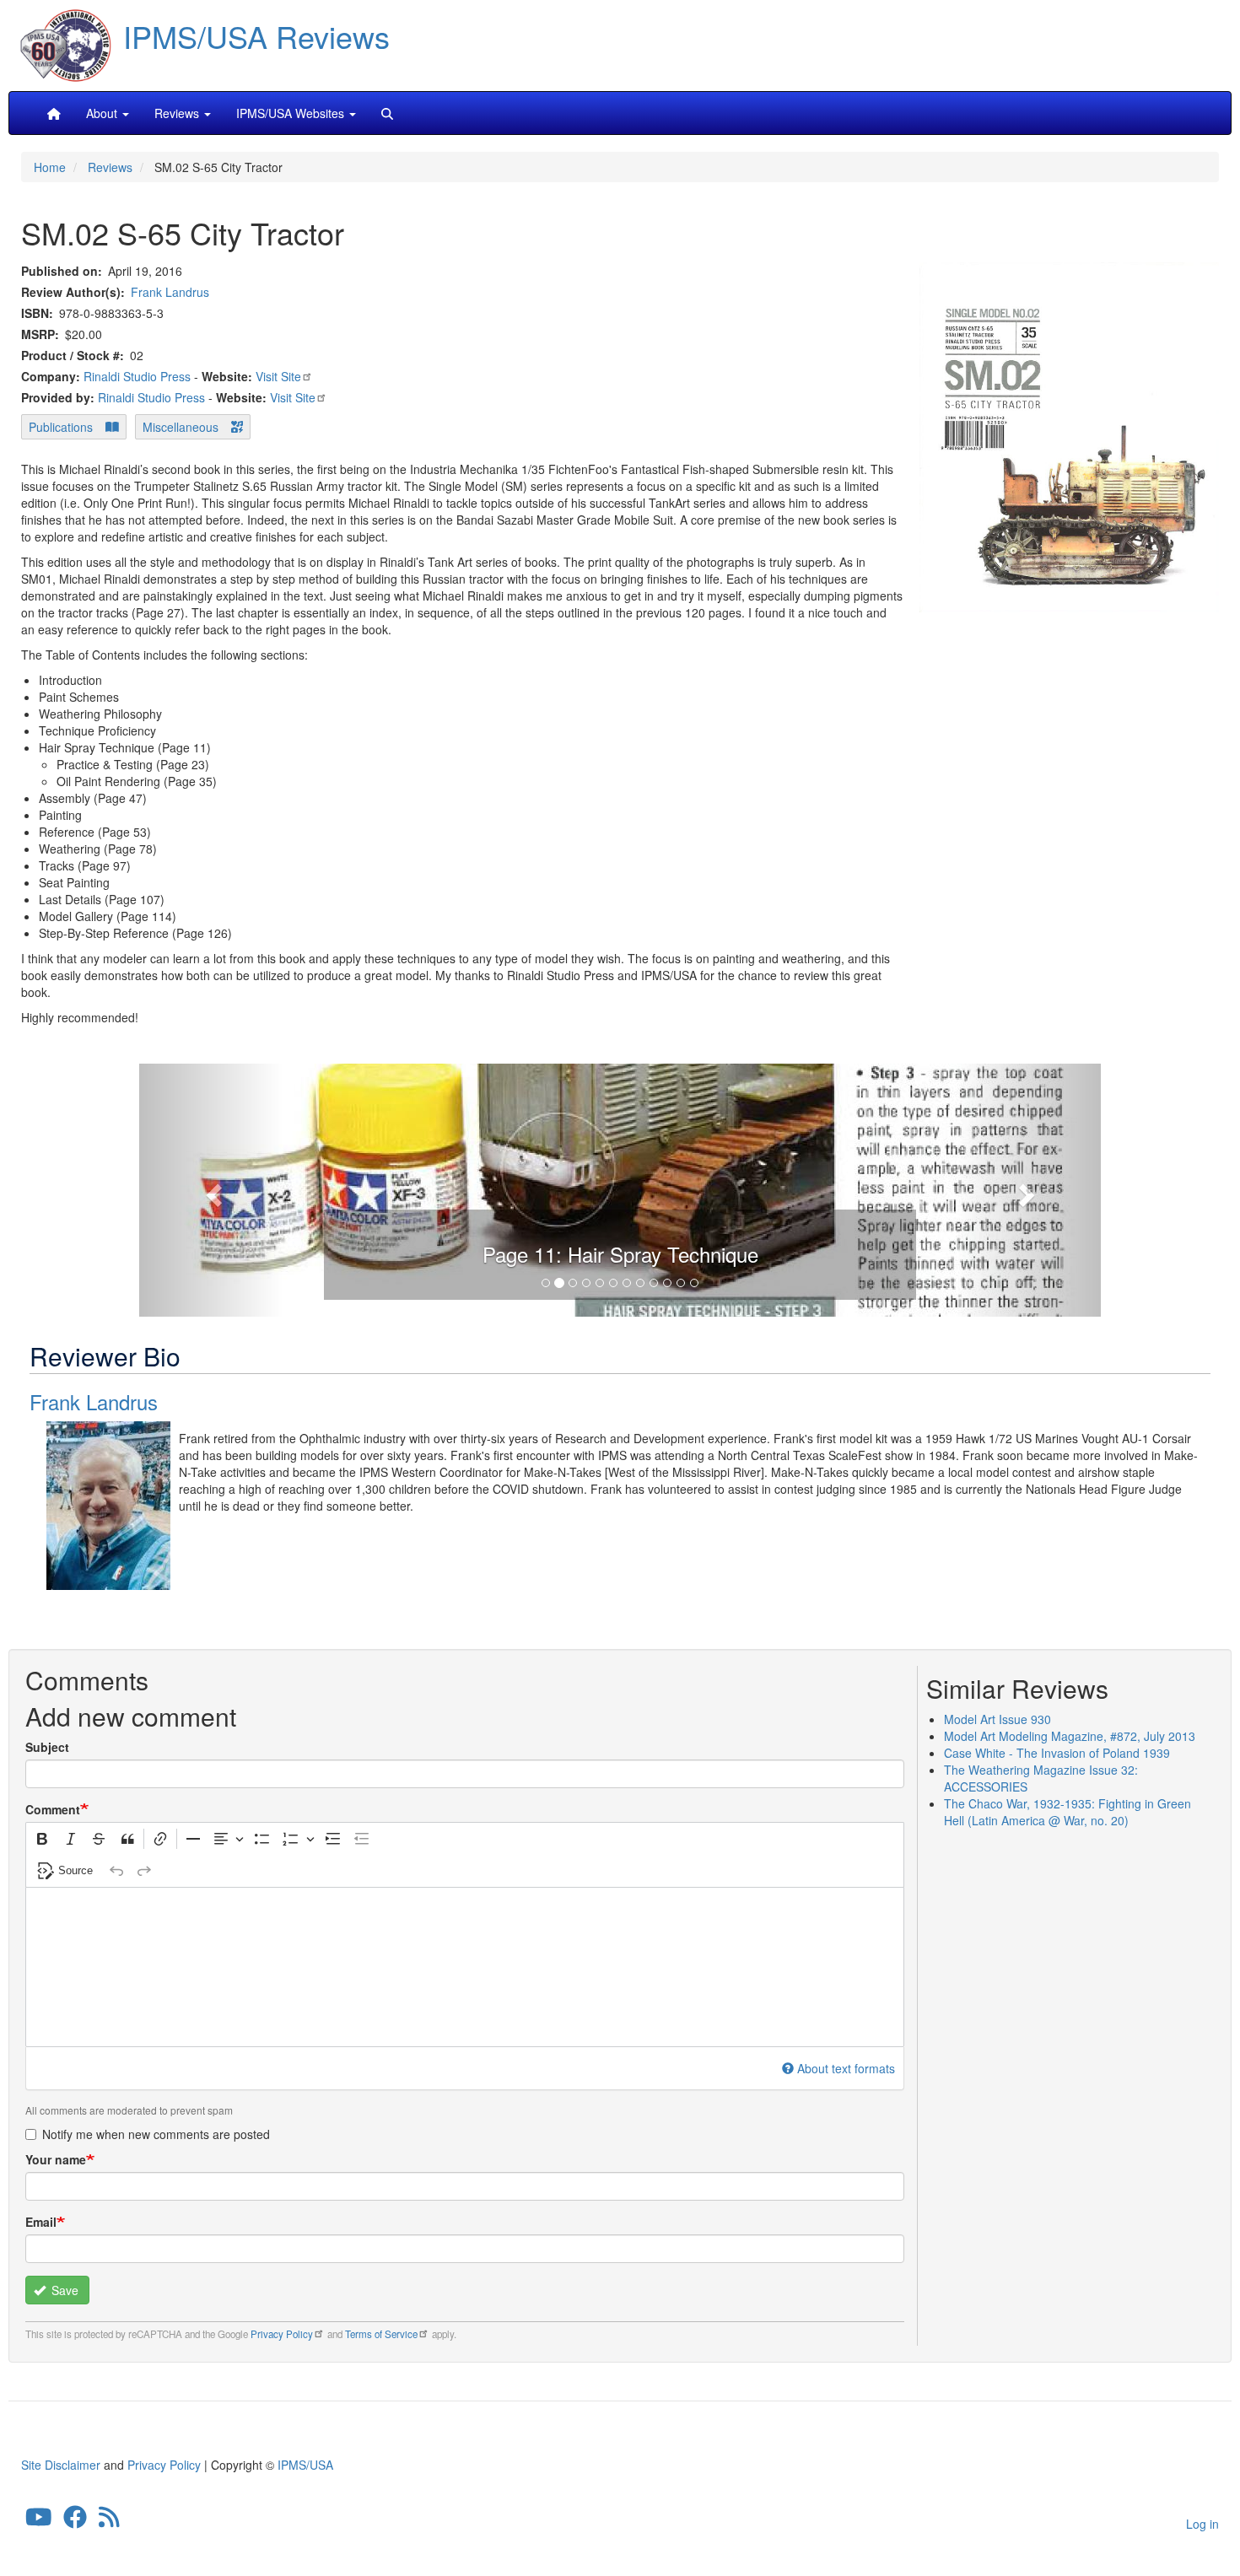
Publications (61, 427)
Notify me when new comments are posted (156, 2134)
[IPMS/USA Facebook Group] (75, 2520)
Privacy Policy (282, 2334)
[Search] (387, 113)
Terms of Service (381, 2334)
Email (41, 2222)
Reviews (110, 167)
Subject (47, 1747)
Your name (56, 2159)
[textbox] (465, 1967)
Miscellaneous (181, 427)
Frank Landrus (170, 292)
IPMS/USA (305, 2465)
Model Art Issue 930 (997, 1719)
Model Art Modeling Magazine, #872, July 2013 (1070, 1736)
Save (63, 2290)
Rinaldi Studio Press (137, 376)
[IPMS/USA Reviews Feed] (109, 2520)
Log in (1202, 2524)
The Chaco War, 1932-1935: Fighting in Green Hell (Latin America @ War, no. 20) (1067, 1812)
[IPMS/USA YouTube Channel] (39, 2520)
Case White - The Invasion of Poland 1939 (1057, 1753)
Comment (53, 1809)
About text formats (846, 2068)
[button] (620, 1188)
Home (50, 167)
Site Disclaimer (61, 2465)
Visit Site (278, 376)
